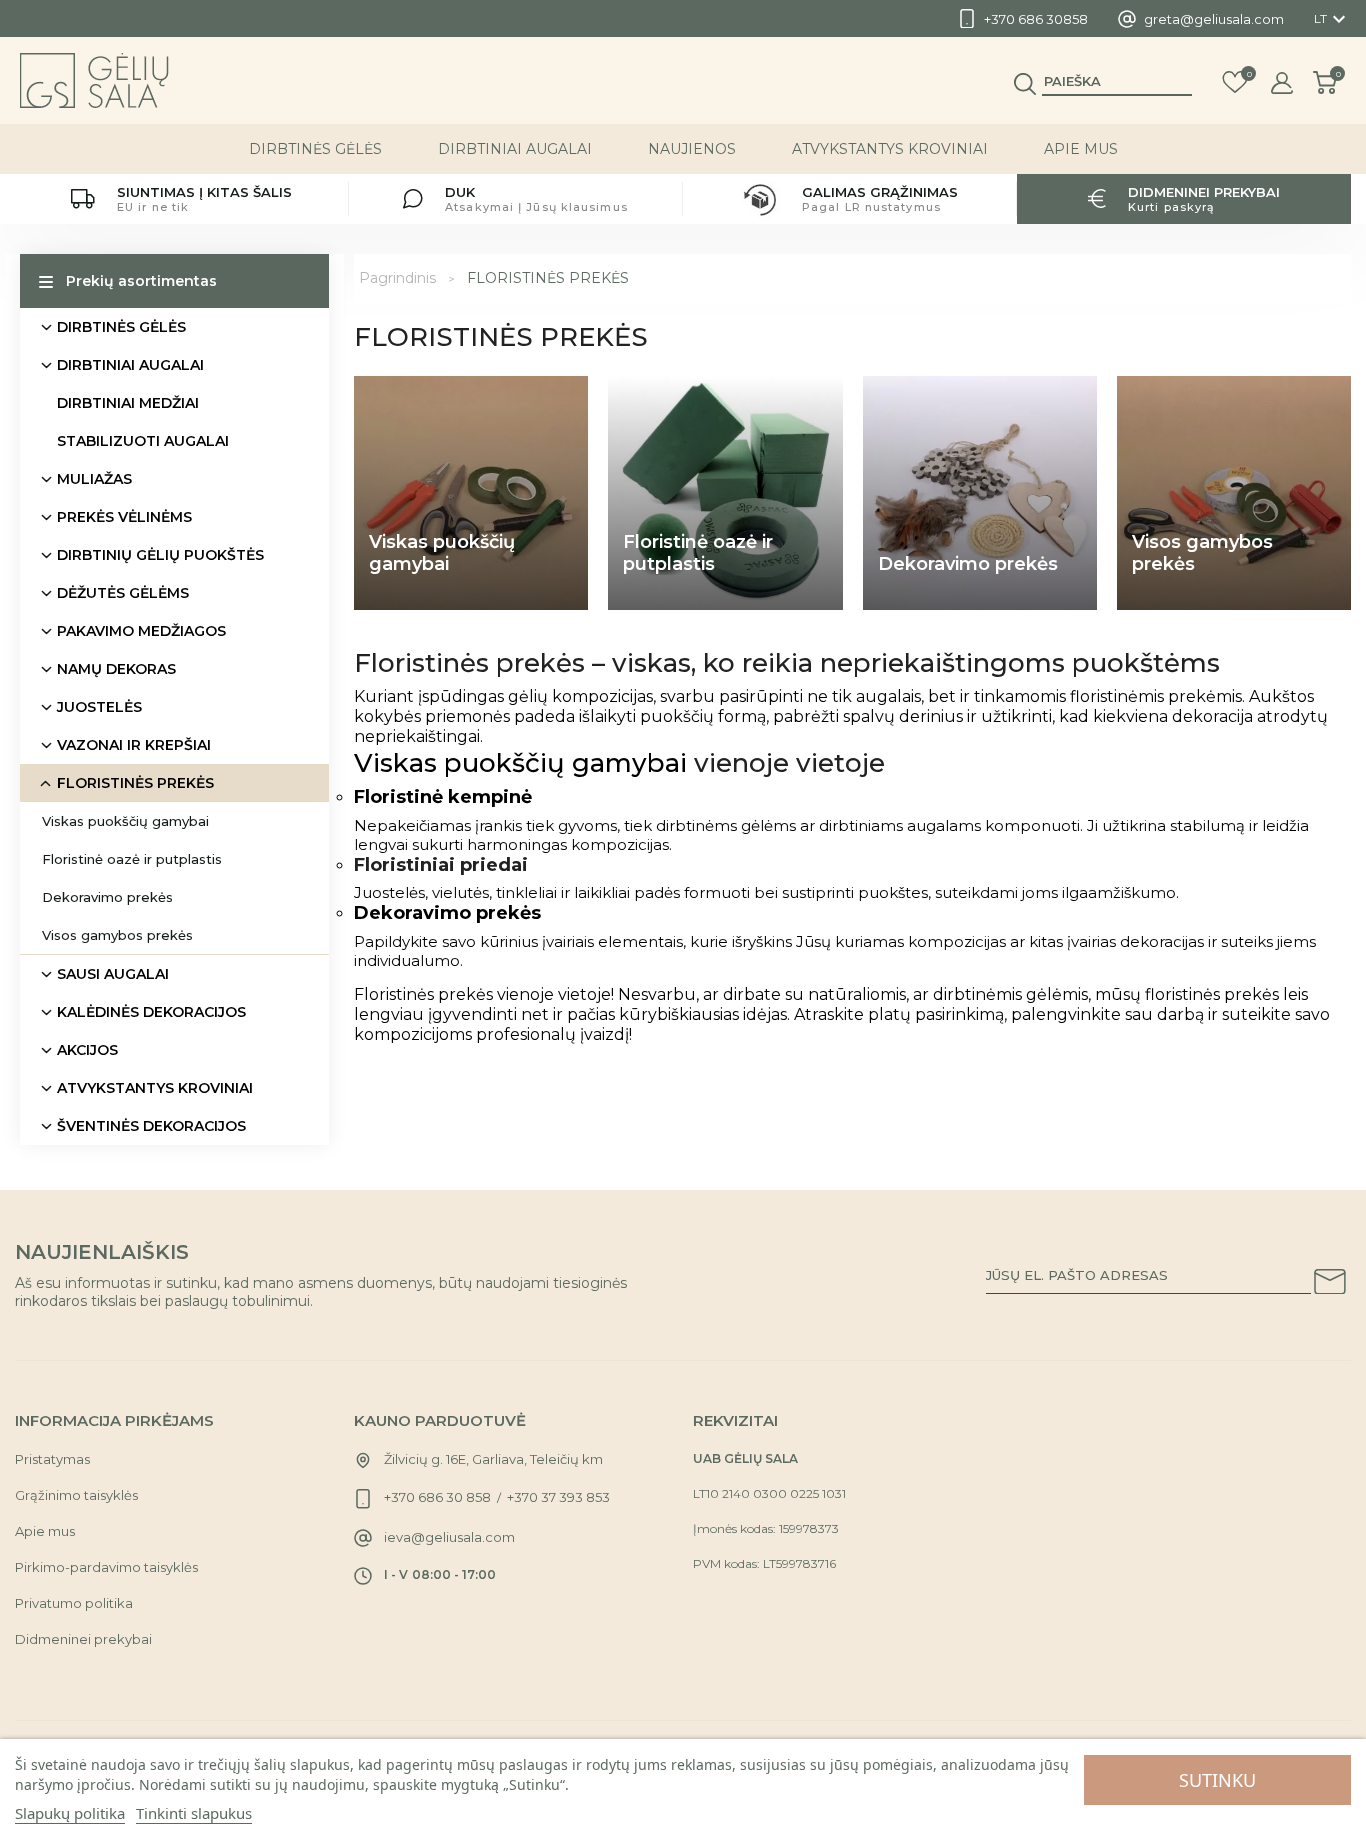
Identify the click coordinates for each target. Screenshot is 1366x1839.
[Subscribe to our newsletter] (1330, 1285)
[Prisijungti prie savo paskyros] (1282, 83)
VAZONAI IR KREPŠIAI (134, 745)
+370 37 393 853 (558, 1497)
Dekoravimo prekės (107, 897)
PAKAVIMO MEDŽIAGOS (141, 631)
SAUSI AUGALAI (113, 974)
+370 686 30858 (1036, 19)
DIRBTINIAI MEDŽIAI (128, 403)
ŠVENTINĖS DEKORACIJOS (151, 1126)
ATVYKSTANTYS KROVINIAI (890, 149)
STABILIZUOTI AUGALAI (143, 441)
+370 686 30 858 (437, 1497)
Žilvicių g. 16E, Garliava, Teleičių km (493, 1459)
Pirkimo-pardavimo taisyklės (106, 1567)
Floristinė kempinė (443, 797)
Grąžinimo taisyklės (76, 1495)
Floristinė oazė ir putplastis (132, 859)
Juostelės (389, 892)
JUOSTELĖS (99, 707)
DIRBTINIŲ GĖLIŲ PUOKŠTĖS (160, 555)
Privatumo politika (74, 1603)
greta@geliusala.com (1214, 19)
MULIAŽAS (94, 479)
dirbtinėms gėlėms (726, 825)
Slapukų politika (70, 1813)
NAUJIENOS (692, 149)
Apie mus (1081, 149)
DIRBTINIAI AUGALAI (515, 149)
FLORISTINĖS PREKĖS (135, 783)
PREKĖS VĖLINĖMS (124, 517)
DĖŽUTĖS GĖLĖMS (123, 593)
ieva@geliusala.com (449, 1537)
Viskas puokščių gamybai (125, 821)
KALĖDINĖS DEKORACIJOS (151, 1012)
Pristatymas (52, 1459)
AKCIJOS (87, 1050)
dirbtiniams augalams (902, 825)
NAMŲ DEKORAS (116, 669)
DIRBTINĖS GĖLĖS (315, 149)
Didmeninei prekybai (83, 1639)
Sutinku (1217, 1780)
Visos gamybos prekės (117, 935)
